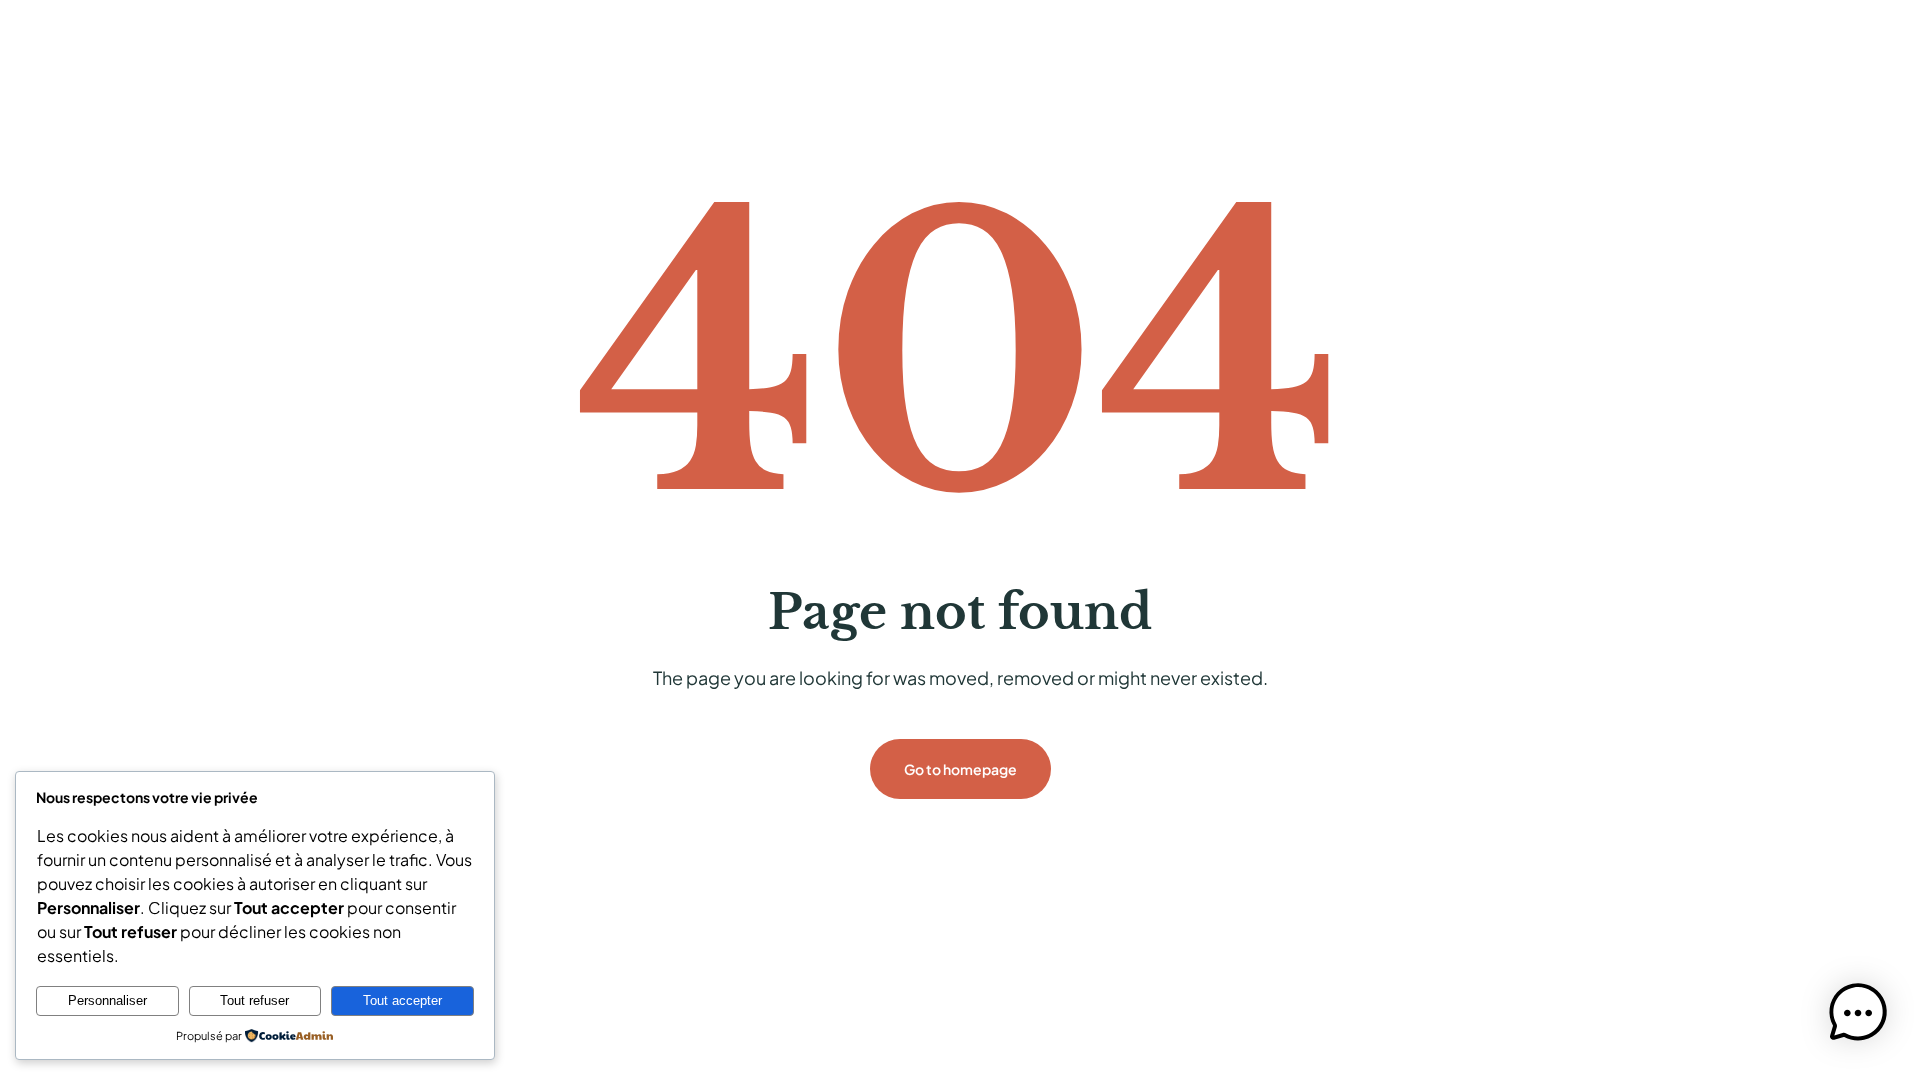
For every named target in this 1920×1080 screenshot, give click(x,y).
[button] (1858, 1015)
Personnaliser (107, 1000)
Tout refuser (254, 1000)
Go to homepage (960, 769)
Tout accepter (402, 1000)
